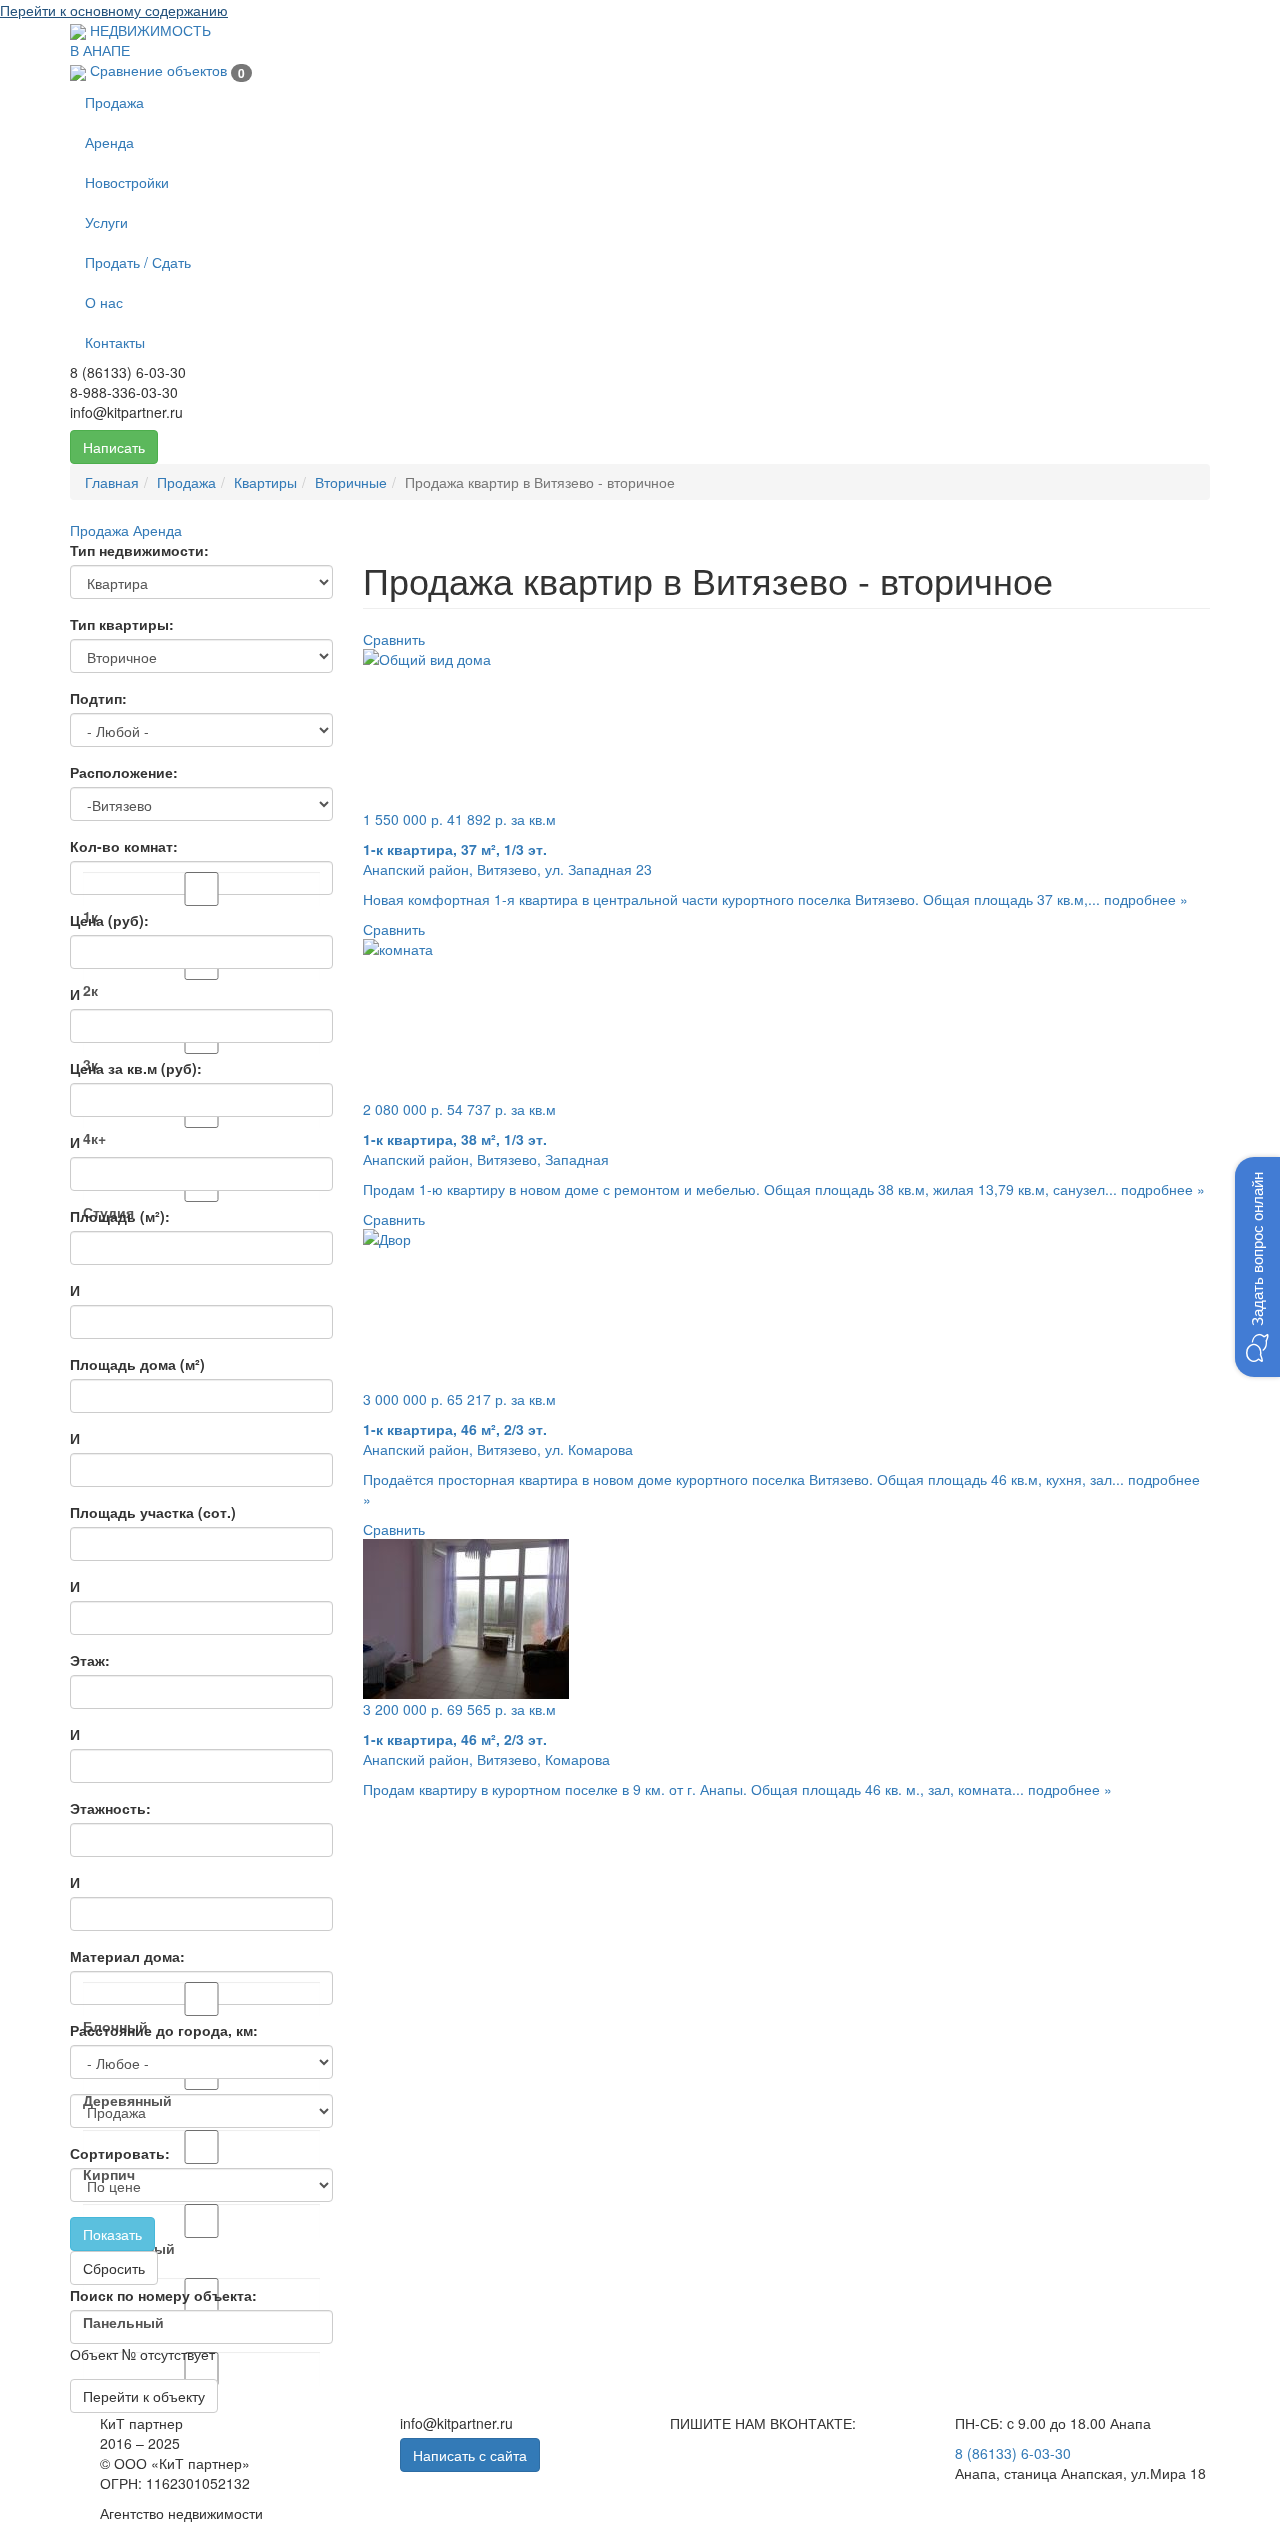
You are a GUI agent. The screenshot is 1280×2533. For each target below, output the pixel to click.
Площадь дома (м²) (137, 1364)
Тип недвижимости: (139, 550)
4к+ (94, 1138)
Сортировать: (120, 2153)
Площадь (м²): (120, 1216)
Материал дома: (127, 1956)
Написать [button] (114, 447)
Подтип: (98, 698)
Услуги (106, 222)
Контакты (115, 342)
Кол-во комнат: (124, 846)
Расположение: (124, 772)
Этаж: (90, 1660)
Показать (112, 2234)
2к (90, 990)
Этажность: (110, 1808)
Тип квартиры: (122, 624)
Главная (112, 482)
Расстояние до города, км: (164, 2030)
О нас (104, 302)
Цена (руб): (109, 920)
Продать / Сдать (138, 262)
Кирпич (109, 2174)
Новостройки (127, 182)
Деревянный (127, 2100)
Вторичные (351, 482)
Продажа (114, 102)
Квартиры (265, 482)
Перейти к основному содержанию (114, 10)
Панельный (123, 2322)
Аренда (109, 142)
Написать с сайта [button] (470, 2455)
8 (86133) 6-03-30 (1013, 2453)
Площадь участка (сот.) (153, 1512)
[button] (1257, 1267)
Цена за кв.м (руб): (136, 1068)
